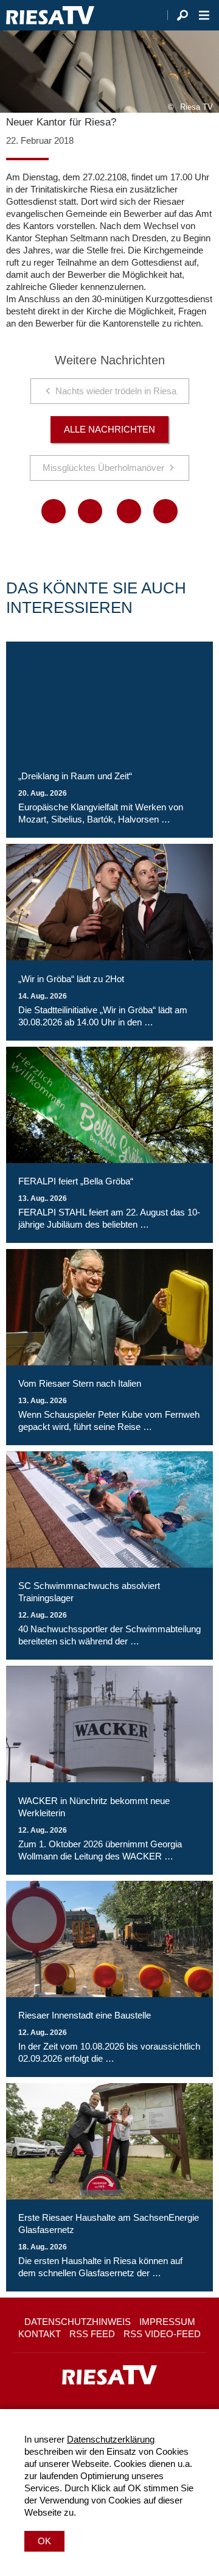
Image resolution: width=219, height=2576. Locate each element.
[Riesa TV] (50, 15)
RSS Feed (92, 2334)
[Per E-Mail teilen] (165, 511)
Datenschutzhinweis (78, 2322)
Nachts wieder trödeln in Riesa (116, 391)
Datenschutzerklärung (111, 2439)
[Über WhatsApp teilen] (129, 511)
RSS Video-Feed (162, 2334)
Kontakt (40, 2334)
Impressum (167, 2322)
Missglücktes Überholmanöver (103, 468)
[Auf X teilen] (90, 511)
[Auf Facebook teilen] (54, 511)
